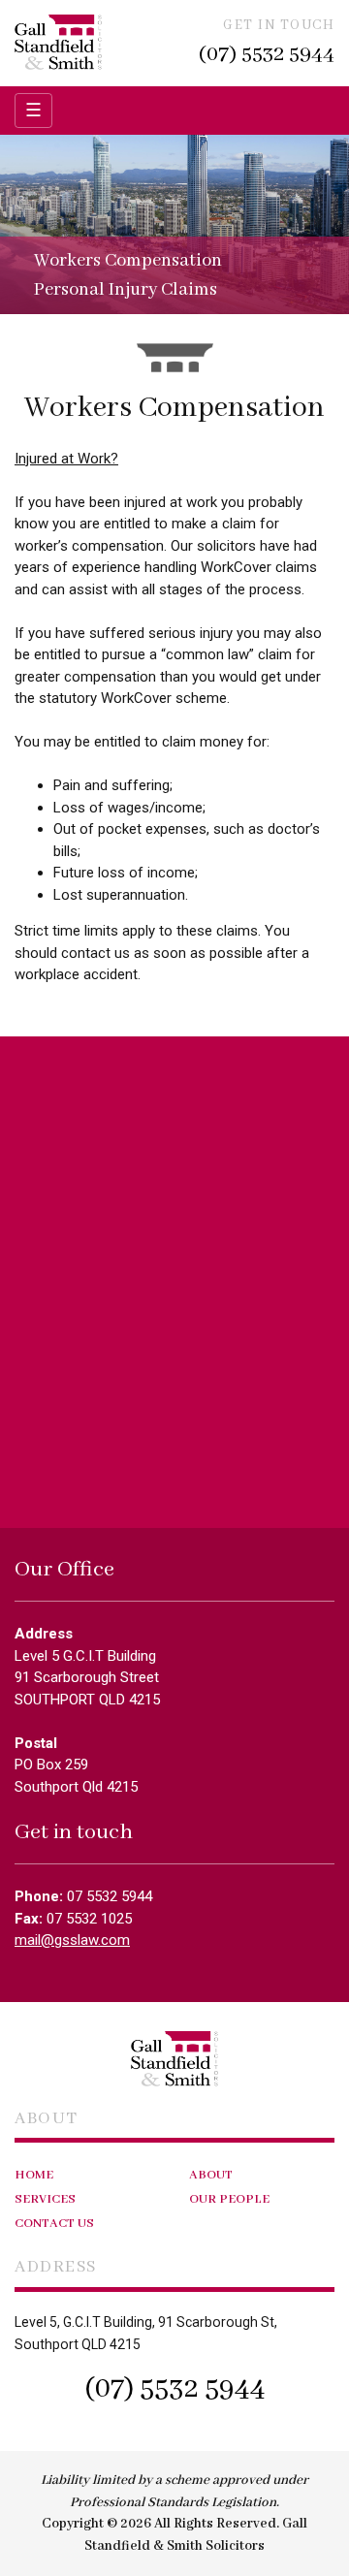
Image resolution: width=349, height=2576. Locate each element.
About (211, 2175)
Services (45, 2199)
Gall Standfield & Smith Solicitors (58, 42)
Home (34, 2175)
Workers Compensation (128, 261)
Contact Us (54, 2224)
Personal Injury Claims (126, 290)
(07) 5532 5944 (267, 54)
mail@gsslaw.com (72, 1940)
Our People (229, 2199)
